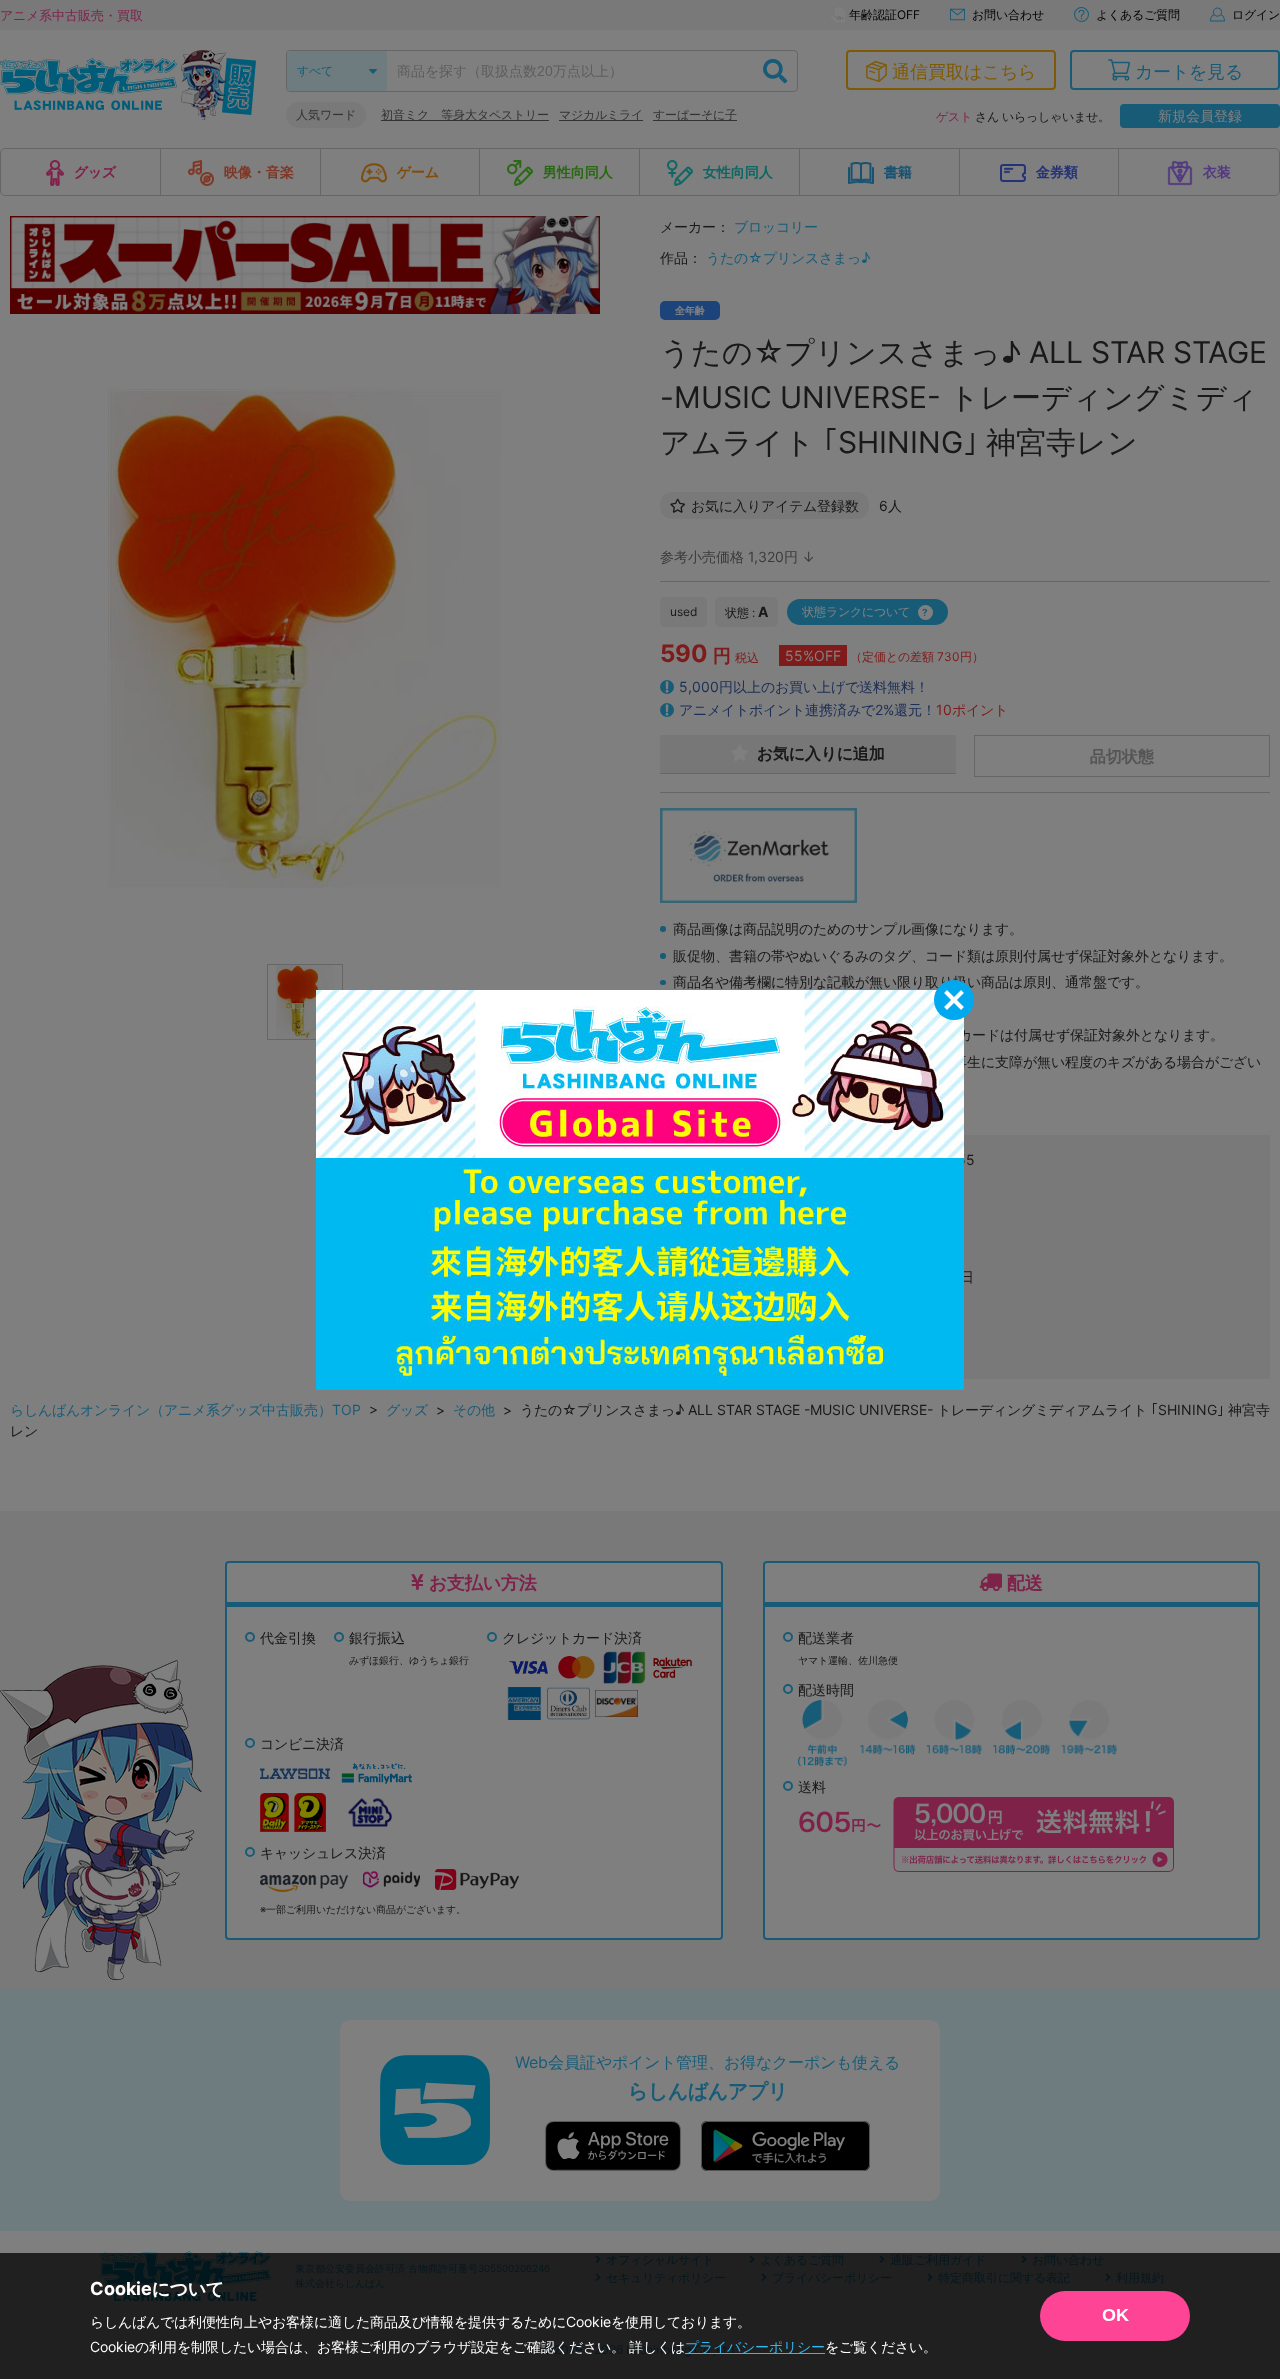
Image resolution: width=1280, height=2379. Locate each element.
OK (1115, 2315)
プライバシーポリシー (755, 2346)
